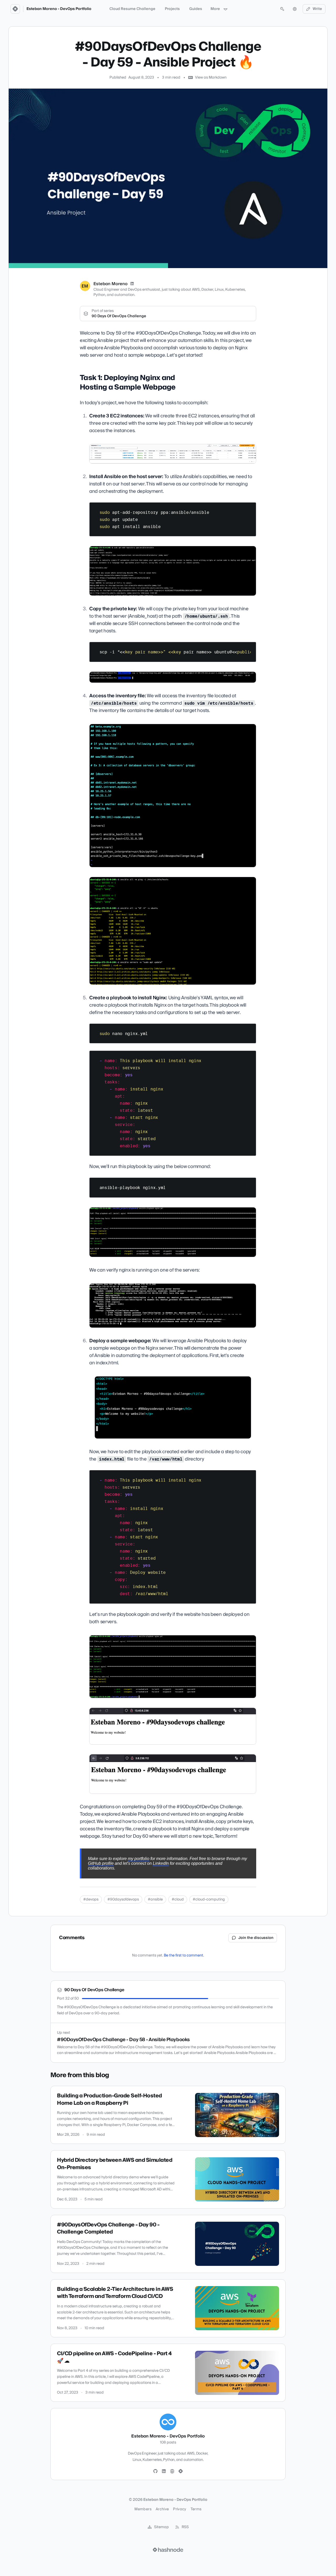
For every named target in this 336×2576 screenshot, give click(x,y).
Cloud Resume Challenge (132, 9)
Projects (172, 9)
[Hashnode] (181, 2471)
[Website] (172, 2471)
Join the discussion (256, 1938)
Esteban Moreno (111, 284)
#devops (91, 1899)
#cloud (178, 1899)
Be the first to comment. (184, 1955)
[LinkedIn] (132, 284)
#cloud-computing (209, 1899)
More (215, 9)
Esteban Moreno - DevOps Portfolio (59, 9)
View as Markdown (211, 78)
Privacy (180, 2509)
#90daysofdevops (123, 1899)
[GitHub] (155, 2471)
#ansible (155, 1899)
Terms (196, 2509)
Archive (162, 2509)
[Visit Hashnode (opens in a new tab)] (168, 2550)
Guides (196, 9)
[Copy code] (250, 508)
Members (143, 2509)
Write (317, 9)
